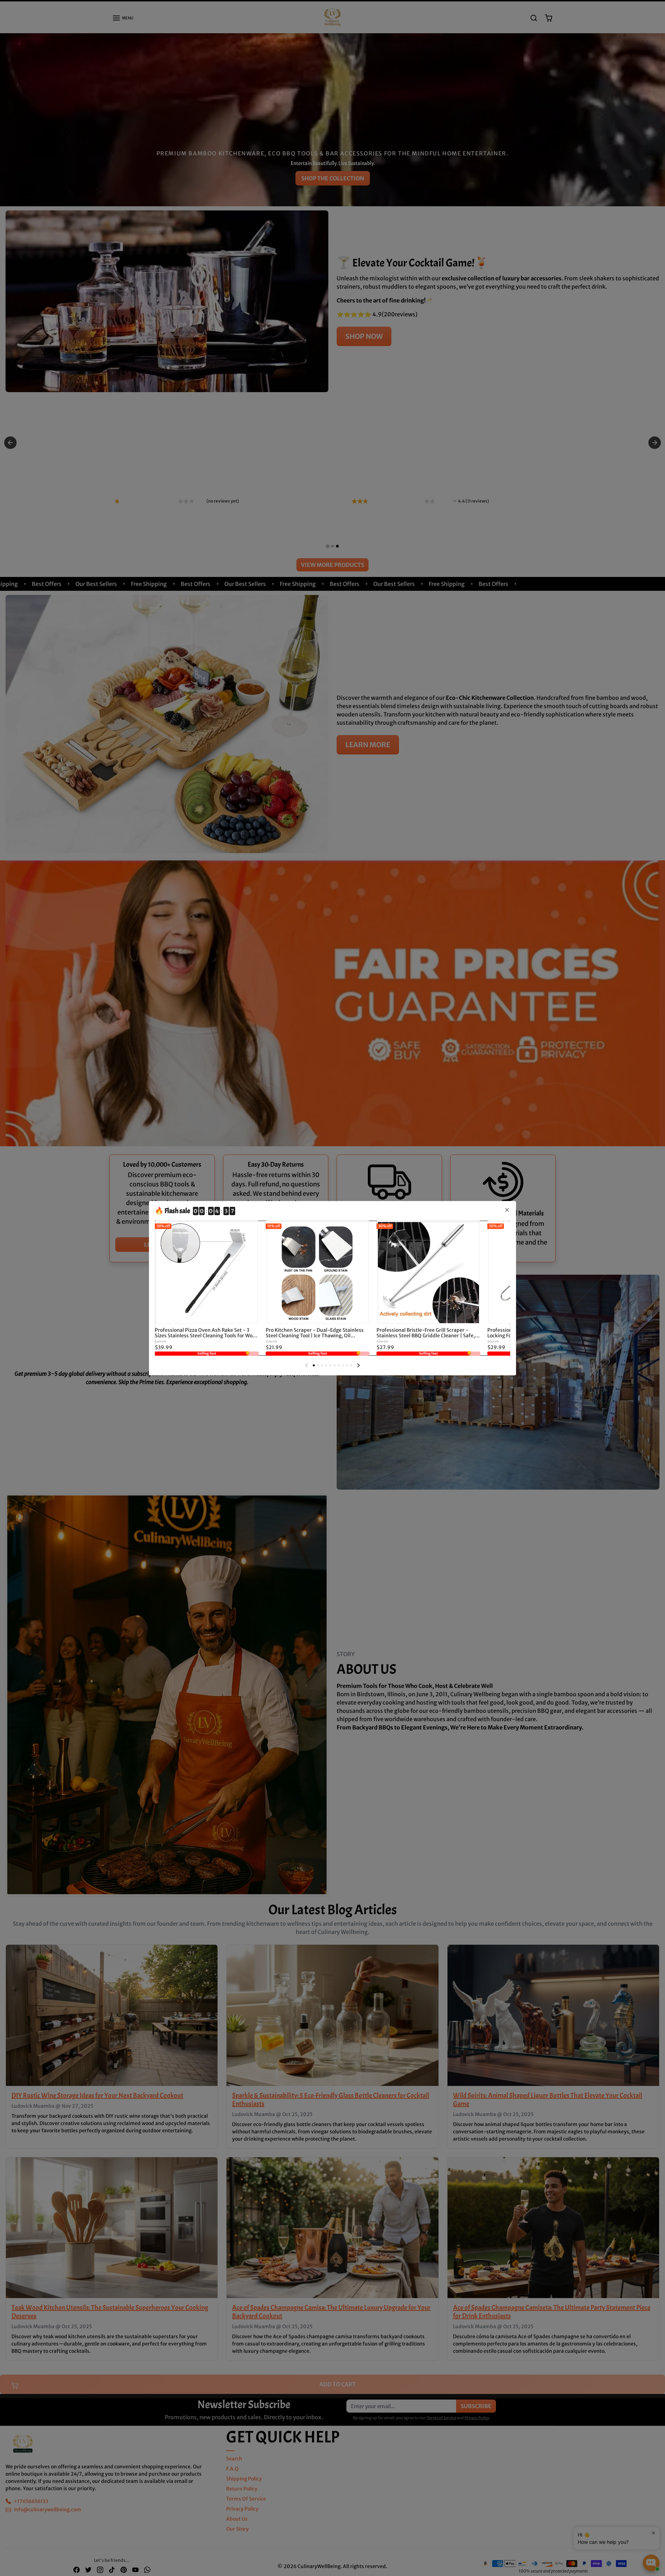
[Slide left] (307, 1365)
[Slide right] (358, 1365)
